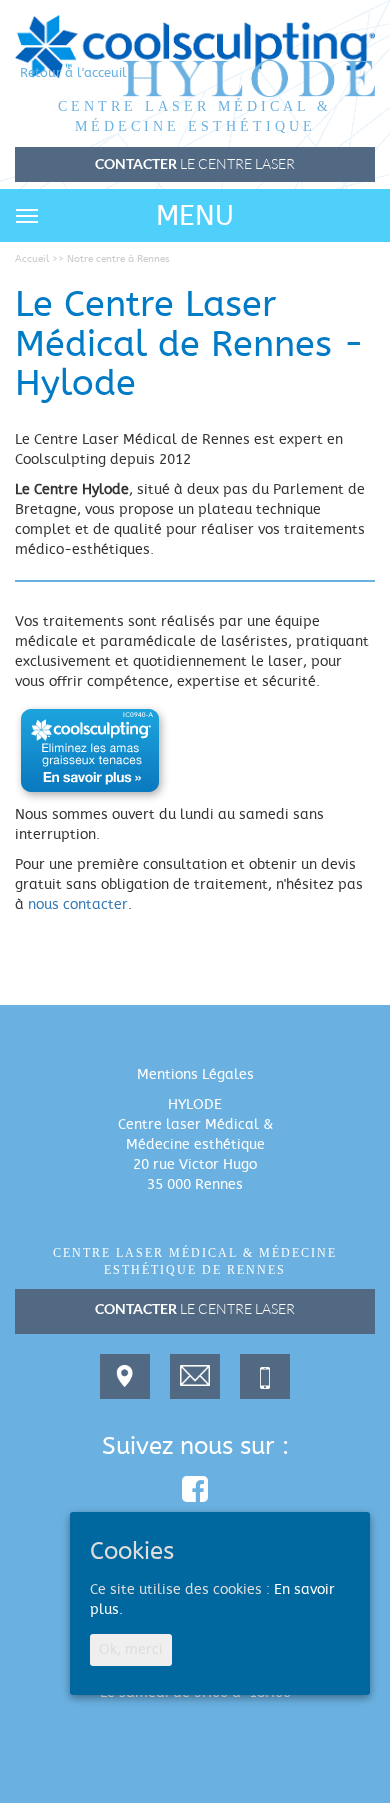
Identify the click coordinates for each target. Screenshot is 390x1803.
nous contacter (78, 905)
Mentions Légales (195, 1075)
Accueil (32, 259)
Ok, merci (131, 1650)
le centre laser (195, 1308)
